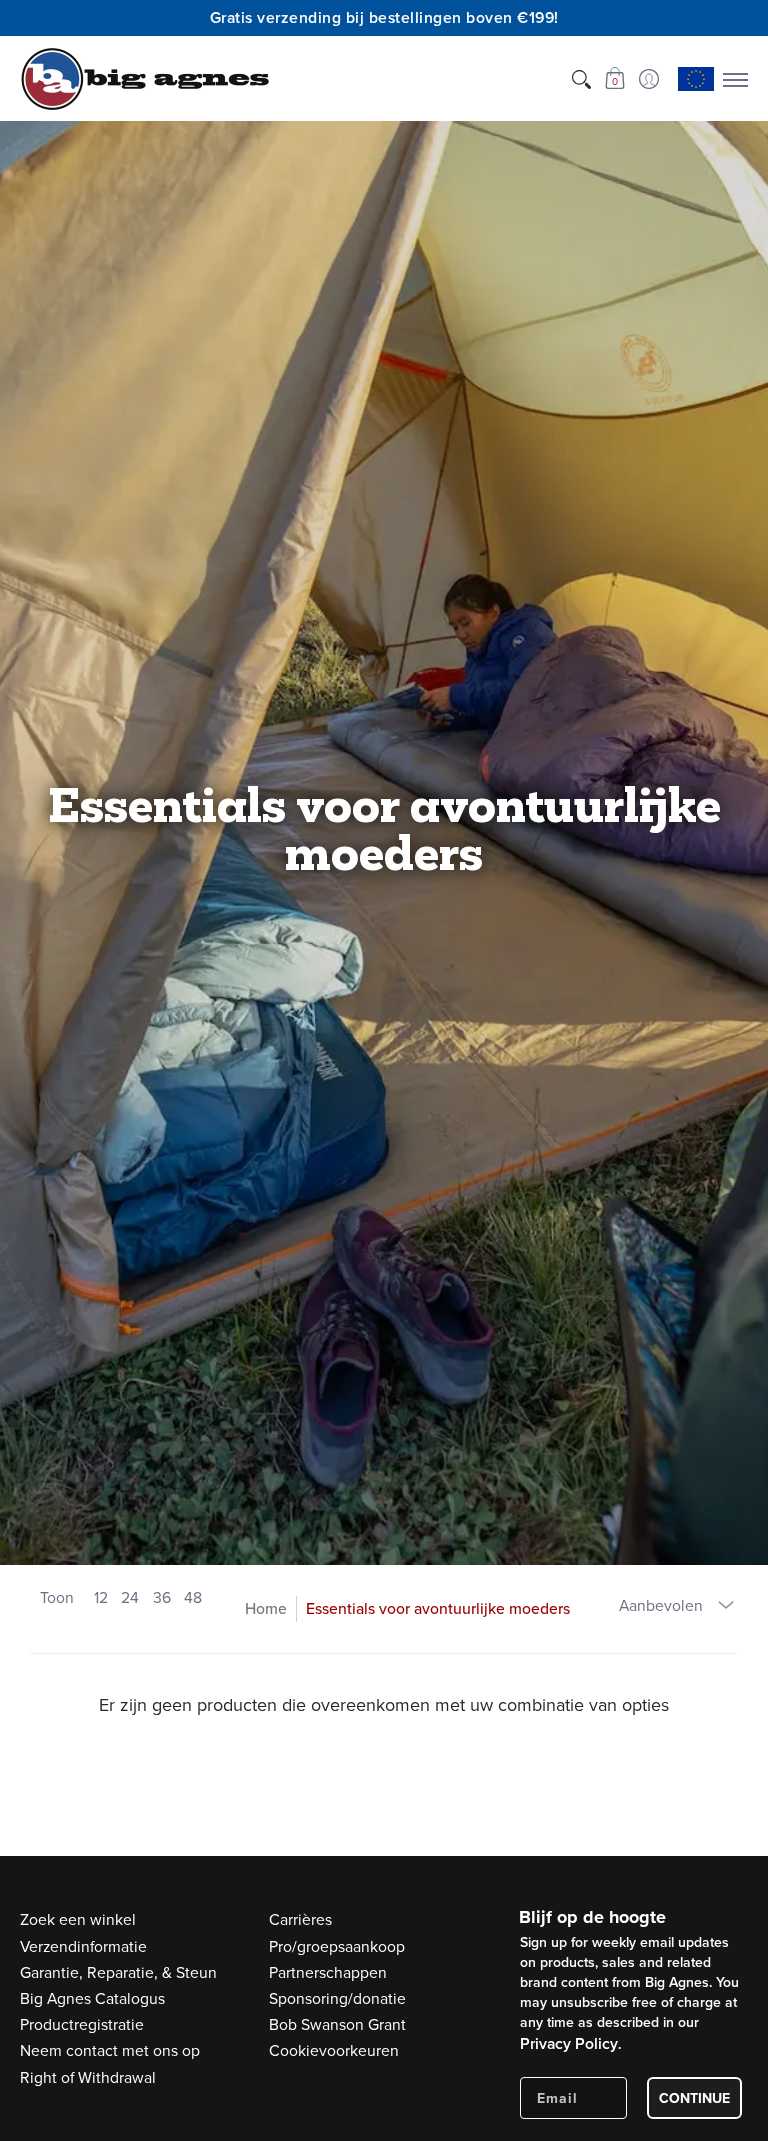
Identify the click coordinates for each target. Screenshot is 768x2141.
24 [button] (130, 1597)
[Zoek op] (581, 79)
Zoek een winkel (78, 1919)
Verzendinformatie (83, 1946)
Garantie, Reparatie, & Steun (118, 1972)
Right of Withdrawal (88, 2077)
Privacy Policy (569, 2043)
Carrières (300, 1919)
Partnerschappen (328, 1972)
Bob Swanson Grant (337, 2024)
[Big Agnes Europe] (145, 79)
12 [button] (101, 1597)
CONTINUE (694, 2098)
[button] (614, 79)
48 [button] (193, 1597)
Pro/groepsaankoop (337, 1946)
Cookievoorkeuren (334, 2050)
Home (266, 1608)
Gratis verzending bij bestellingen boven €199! (384, 17)
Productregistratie (82, 2024)
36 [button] (162, 1597)
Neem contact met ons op (110, 2050)
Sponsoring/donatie (337, 1998)
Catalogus (92, 1998)
